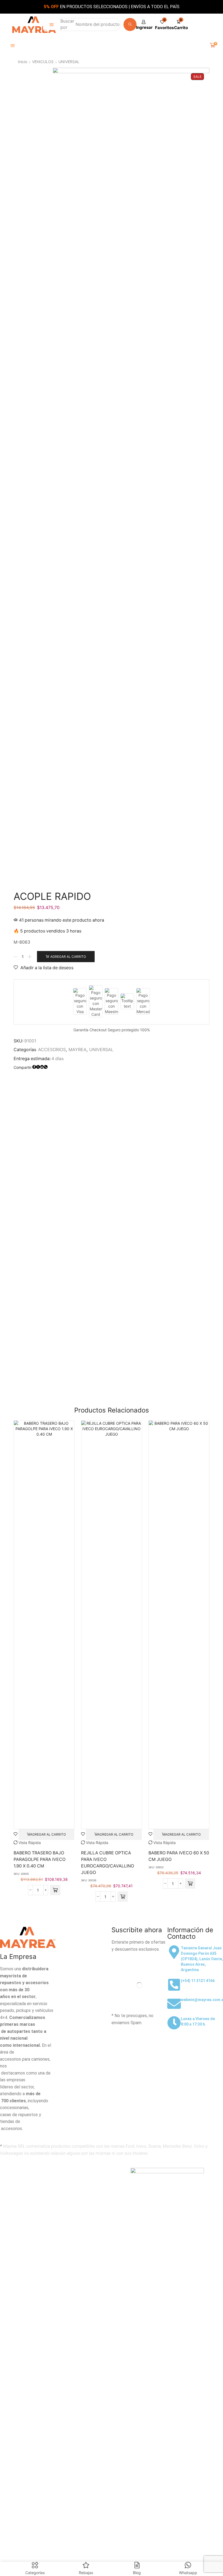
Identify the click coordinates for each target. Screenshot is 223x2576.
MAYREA (78, 1050)
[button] (52, 25)
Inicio (23, 62)
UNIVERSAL (69, 62)
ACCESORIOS (52, 1050)
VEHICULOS (43, 62)
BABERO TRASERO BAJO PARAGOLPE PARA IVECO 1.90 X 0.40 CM (40, 1859)
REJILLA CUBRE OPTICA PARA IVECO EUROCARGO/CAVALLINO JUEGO (108, 1863)
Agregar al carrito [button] (48, 1834)
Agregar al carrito (68, 957)
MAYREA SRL (48, 2171)
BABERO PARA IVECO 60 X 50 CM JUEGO (179, 1856)
